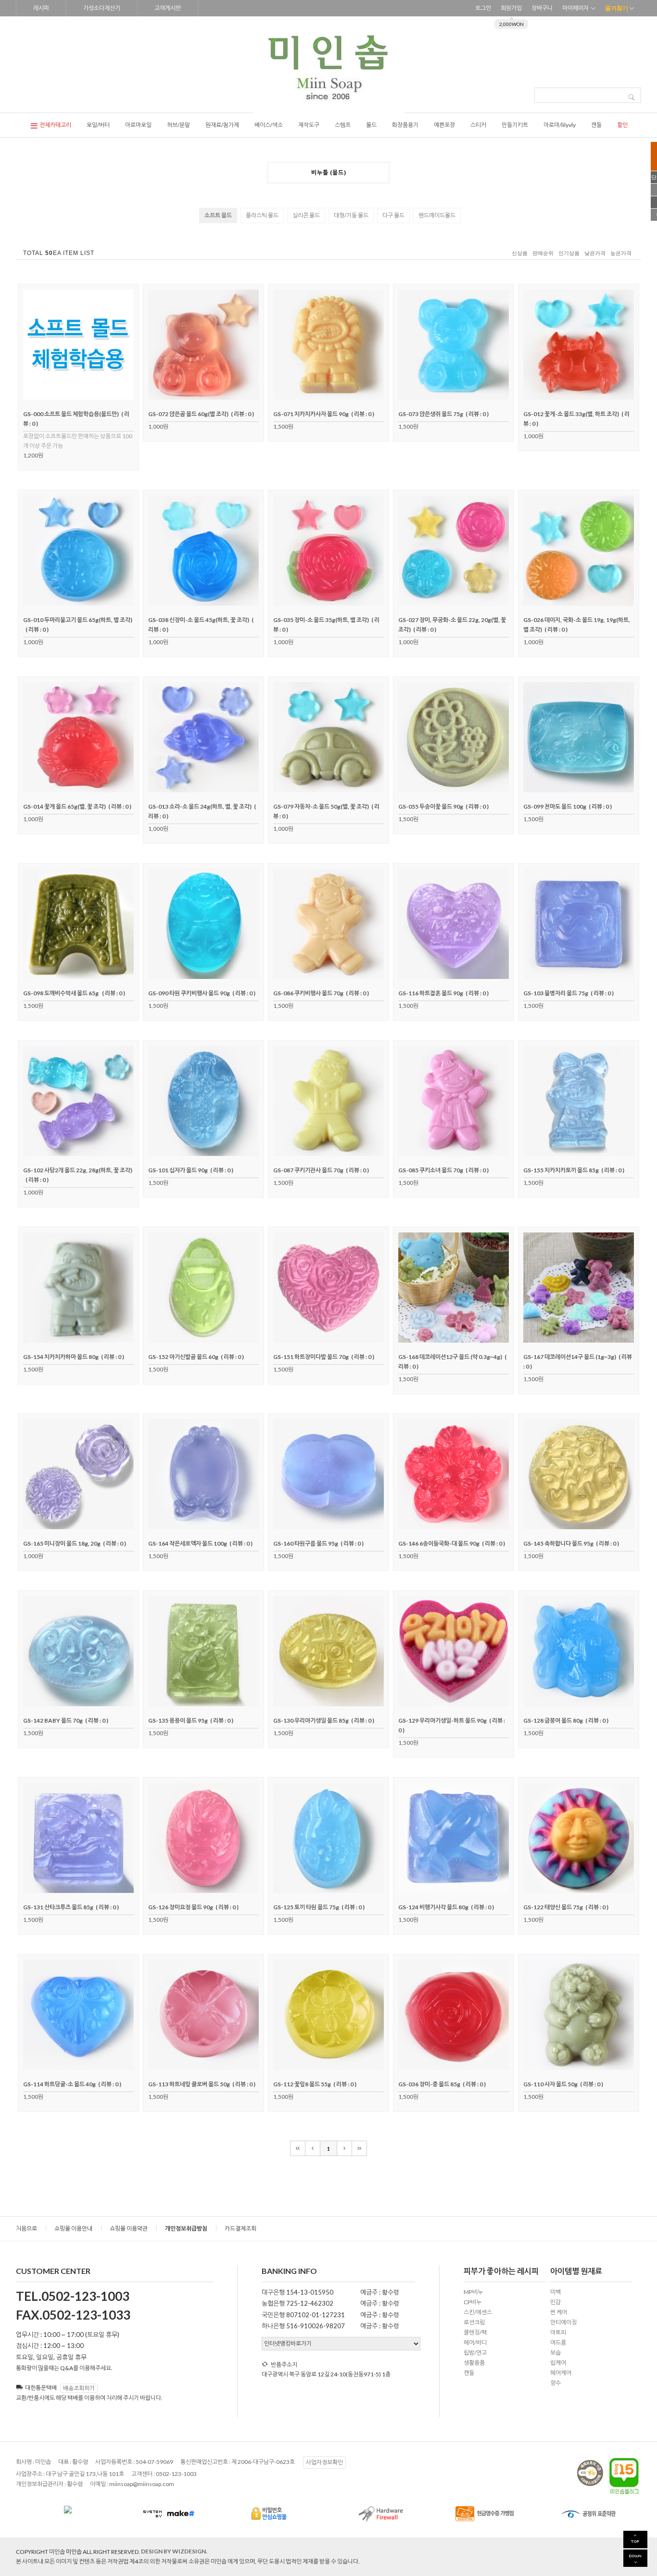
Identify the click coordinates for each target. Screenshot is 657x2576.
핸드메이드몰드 (437, 215)
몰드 (371, 125)
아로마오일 (138, 125)
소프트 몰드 (218, 215)
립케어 (558, 2363)
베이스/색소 (269, 125)
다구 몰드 (393, 215)
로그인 (483, 8)
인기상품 (569, 253)
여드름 (558, 2342)
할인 (622, 125)
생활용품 (474, 2363)
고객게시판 (168, 8)
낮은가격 (595, 253)
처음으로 (26, 2228)
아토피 (558, 2332)
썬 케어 (559, 2312)
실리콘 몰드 (306, 215)
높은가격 (621, 253)
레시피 (41, 8)
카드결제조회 (240, 2228)
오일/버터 (98, 125)
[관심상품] (78, 397)
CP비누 (473, 2302)
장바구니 (542, 8)
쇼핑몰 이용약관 (129, 2228)
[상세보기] (91, 397)
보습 (556, 2353)
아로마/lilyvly (560, 125)
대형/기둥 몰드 (351, 215)
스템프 (343, 125)
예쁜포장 (444, 125)
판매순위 (543, 253)
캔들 (596, 125)
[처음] (298, 2148)
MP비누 (473, 2292)
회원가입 (511, 8)
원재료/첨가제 (222, 125)
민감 (556, 2302)
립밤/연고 (475, 2353)
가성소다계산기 (102, 8)
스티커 (478, 125)
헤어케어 (561, 2373)
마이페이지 (575, 8)
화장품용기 (405, 125)
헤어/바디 (475, 2342)
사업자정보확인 (324, 2462)
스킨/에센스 (478, 2312)
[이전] (313, 2148)
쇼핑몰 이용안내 (73, 2228)
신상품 (520, 253)
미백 (556, 2292)
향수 (556, 2383)
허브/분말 (178, 125)
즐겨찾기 (617, 8)
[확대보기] (65, 397)
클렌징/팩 (475, 2332)
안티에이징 (563, 2322)
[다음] (345, 2148)
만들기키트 (515, 125)
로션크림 (474, 2322)
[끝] (360, 2148)
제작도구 (309, 125)
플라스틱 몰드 (262, 215)
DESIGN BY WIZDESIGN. (174, 2551)
